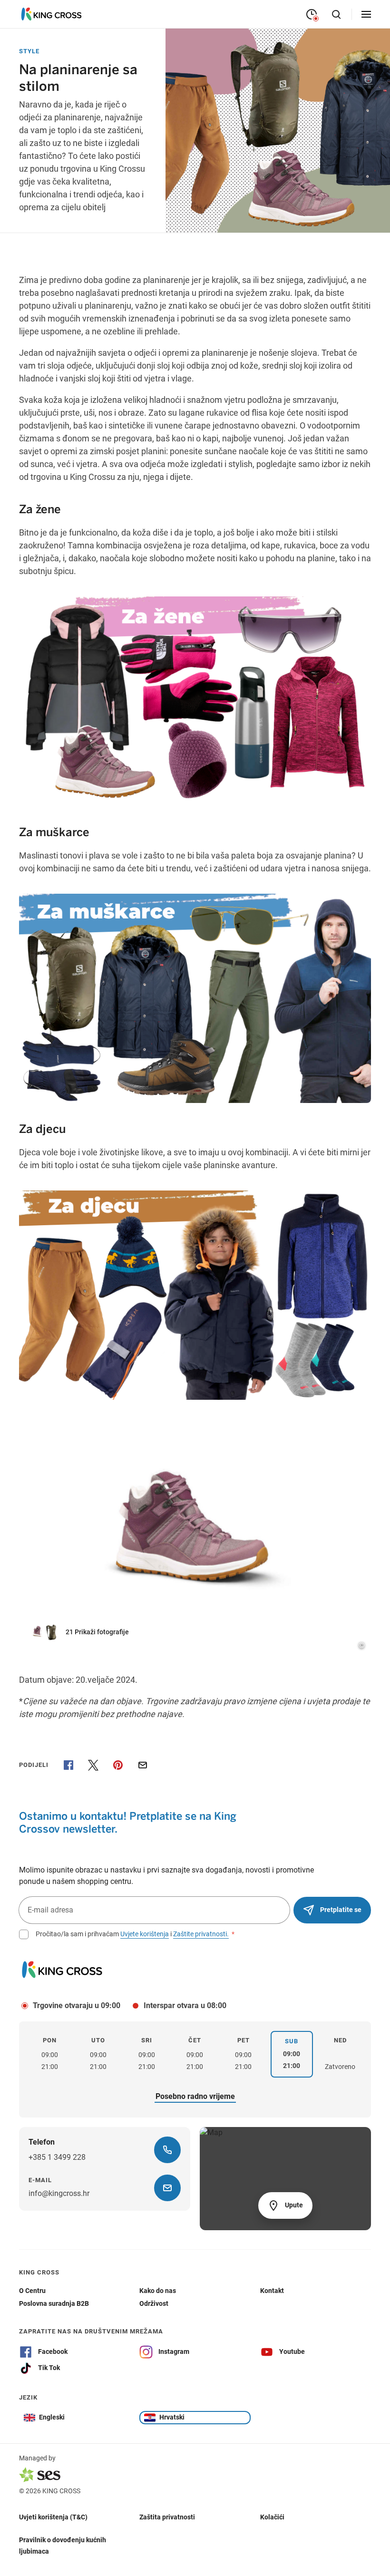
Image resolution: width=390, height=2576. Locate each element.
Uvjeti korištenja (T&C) (53, 2517)
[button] (85, 1632)
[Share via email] (143, 1765)
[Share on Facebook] (68, 1765)
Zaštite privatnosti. (201, 1934)
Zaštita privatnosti (167, 2517)
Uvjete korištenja (145, 1934)
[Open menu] (366, 14)
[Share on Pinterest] (118, 1765)
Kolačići (272, 2517)
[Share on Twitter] (93, 1765)
